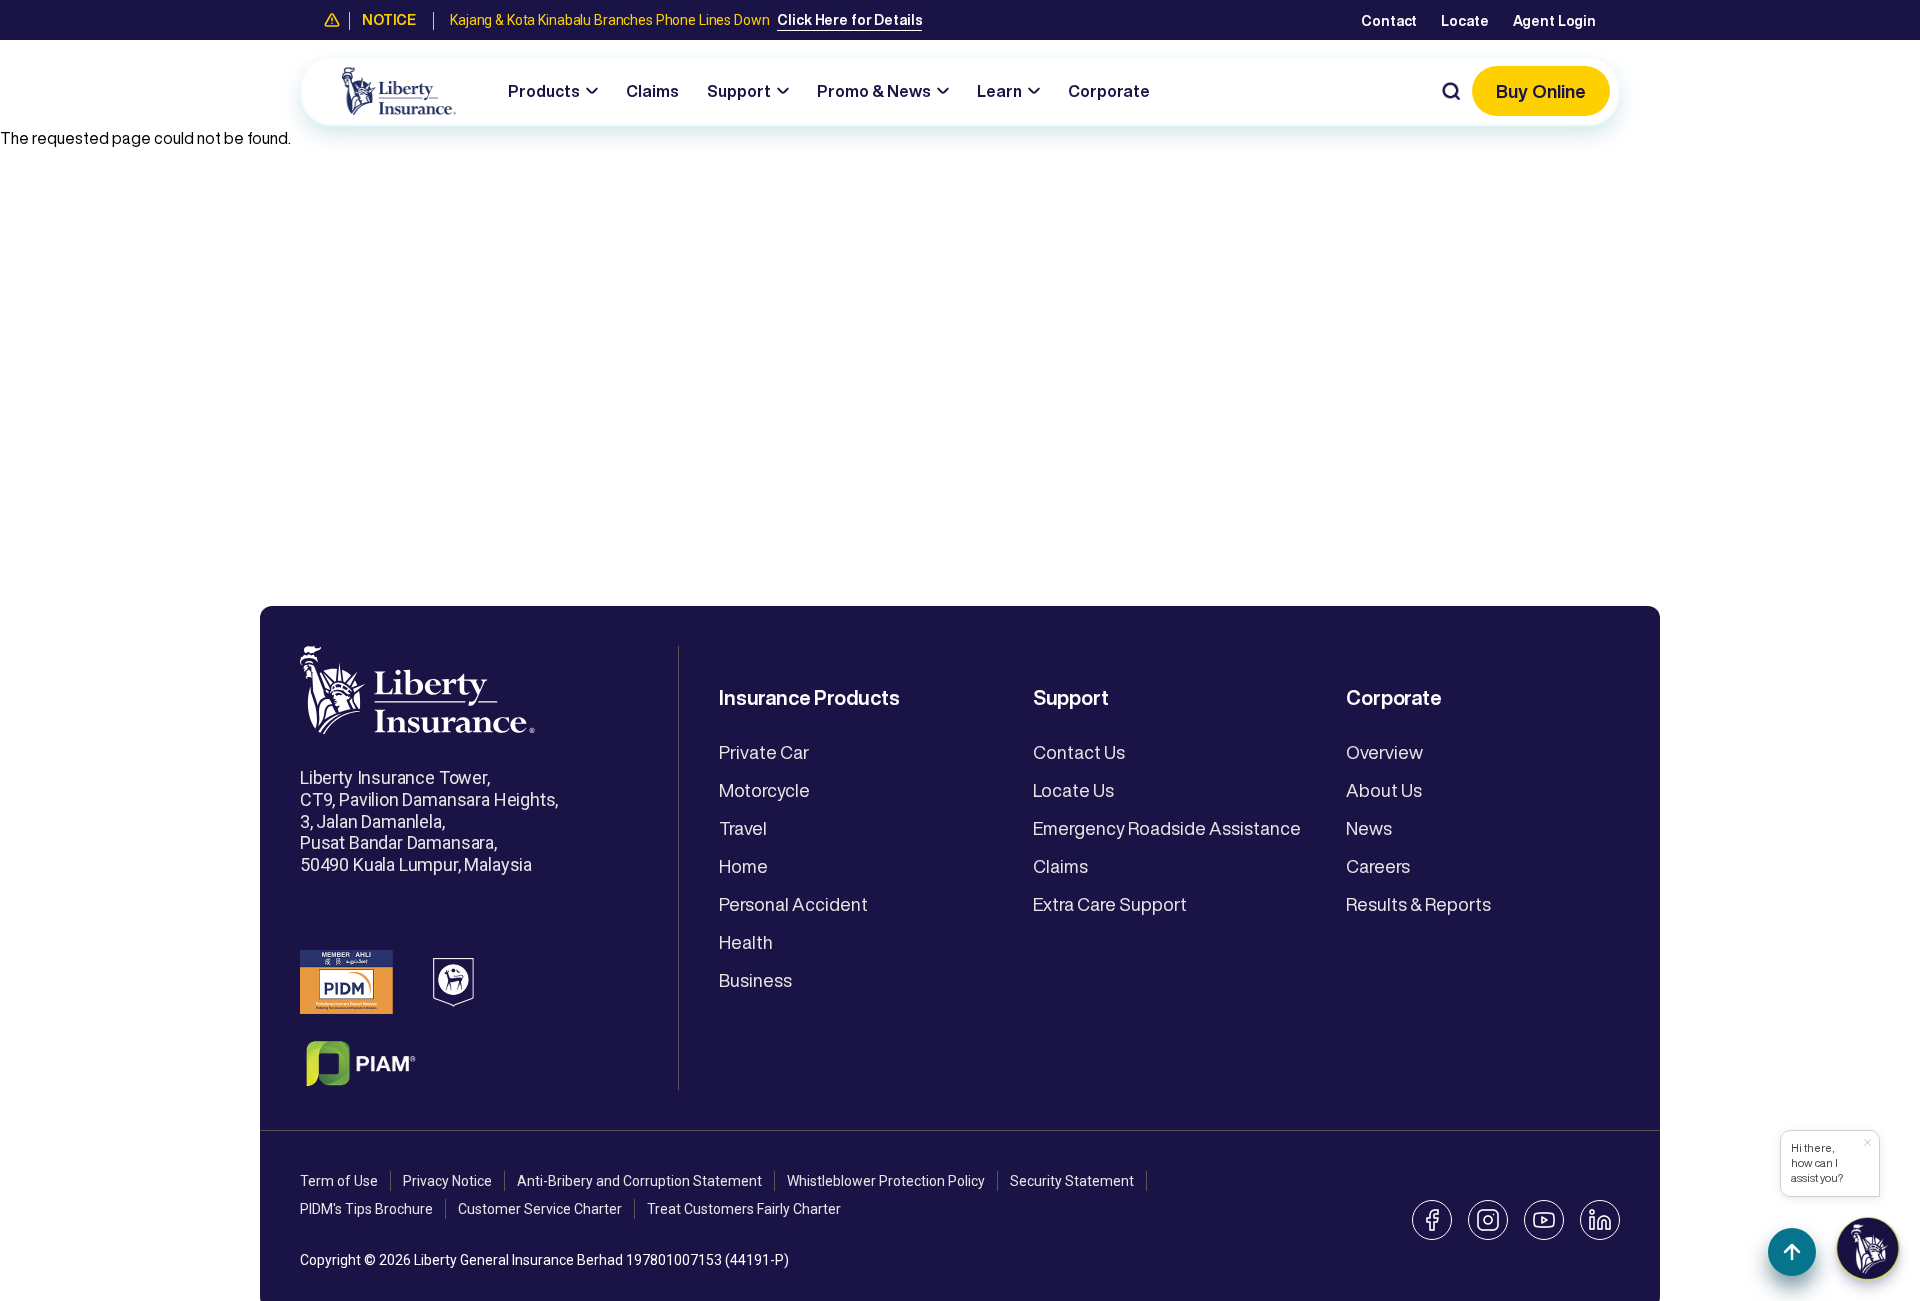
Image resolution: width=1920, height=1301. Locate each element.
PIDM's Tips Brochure (366, 1209)
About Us (1384, 790)
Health (746, 942)
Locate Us (1073, 790)
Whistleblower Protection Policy (886, 1181)
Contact (1389, 21)
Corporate (1109, 91)
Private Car (764, 752)
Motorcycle (764, 790)
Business (755, 980)
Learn (999, 91)
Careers (1378, 866)
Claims (652, 91)
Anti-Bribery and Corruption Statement (639, 1181)
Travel (743, 828)
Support (739, 91)
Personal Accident (793, 904)
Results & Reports (1418, 904)
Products (544, 91)
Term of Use (339, 1181)
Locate (1464, 21)
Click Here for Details (849, 20)
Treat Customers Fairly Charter (744, 1209)
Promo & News (874, 91)
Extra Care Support (1110, 904)
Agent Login (1554, 21)
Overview (1384, 752)
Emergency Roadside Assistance (1167, 828)
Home (743, 866)
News (1369, 828)
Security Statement (1072, 1181)
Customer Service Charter (540, 1209)
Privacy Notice (447, 1181)
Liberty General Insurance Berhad (518, 1260)
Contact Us (1079, 752)
